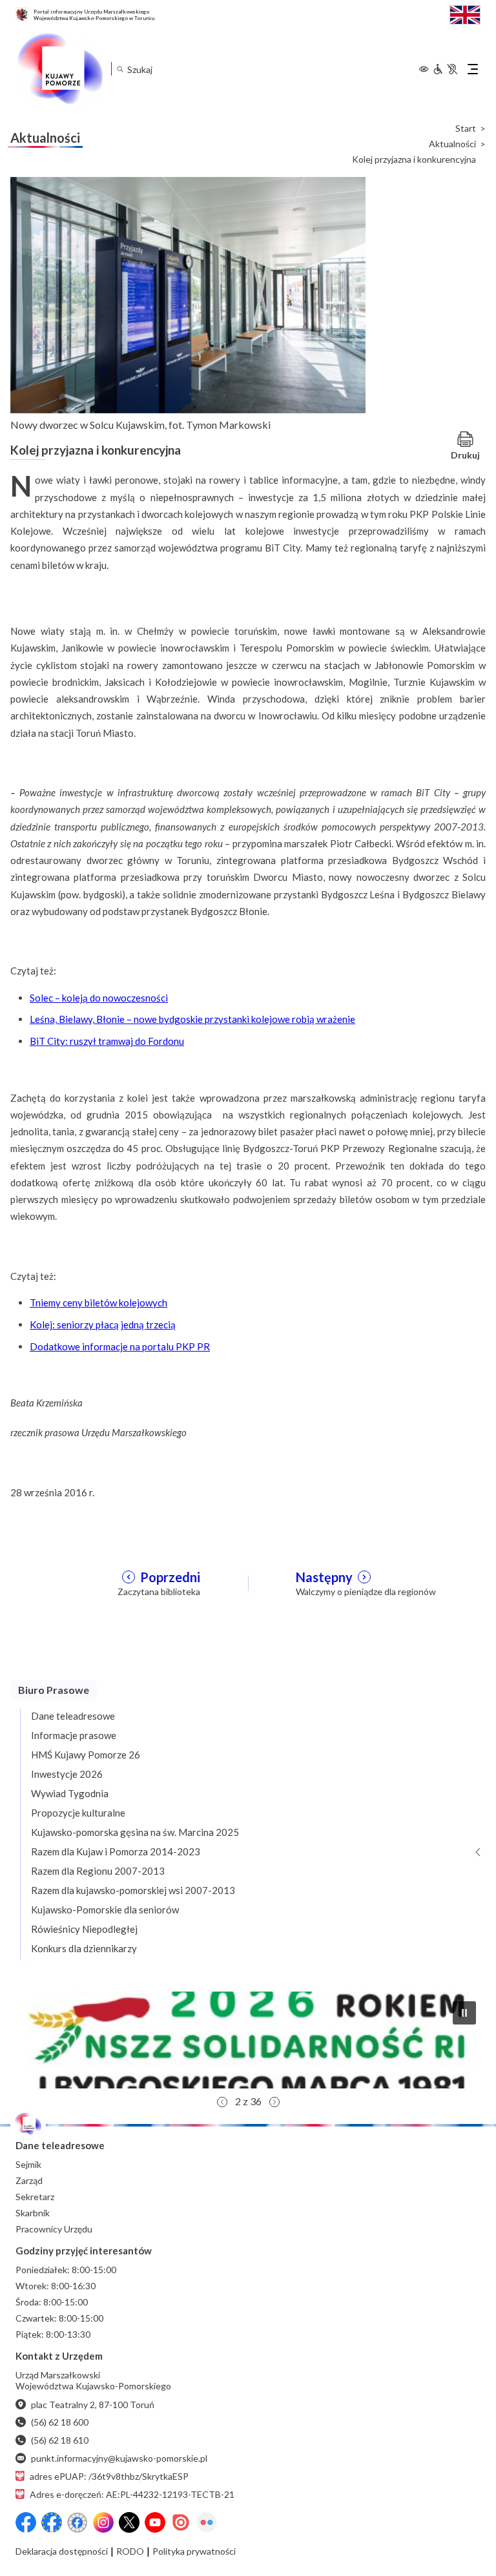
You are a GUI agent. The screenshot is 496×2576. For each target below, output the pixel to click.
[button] (248, 2040)
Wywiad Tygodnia (70, 1793)
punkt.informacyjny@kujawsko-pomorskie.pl (119, 2458)
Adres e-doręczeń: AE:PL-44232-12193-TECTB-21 (132, 2494)
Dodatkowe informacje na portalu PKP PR (120, 1346)
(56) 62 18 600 (60, 2422)
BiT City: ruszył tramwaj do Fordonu (107, 1041)
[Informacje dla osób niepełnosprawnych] (445, 69)
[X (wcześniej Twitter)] (129, 2522)
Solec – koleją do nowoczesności (99, 998)
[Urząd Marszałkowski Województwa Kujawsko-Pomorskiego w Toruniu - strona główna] (59, 69)
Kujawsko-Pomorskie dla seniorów (105, 1910)
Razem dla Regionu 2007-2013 (98, 1871)
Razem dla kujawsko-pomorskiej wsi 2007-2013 (133, 1890)
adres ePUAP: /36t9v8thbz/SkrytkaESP (109, 2476)
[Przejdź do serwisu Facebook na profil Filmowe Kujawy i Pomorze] (77, 2522)
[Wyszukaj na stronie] (120, 69)
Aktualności (452, 144)
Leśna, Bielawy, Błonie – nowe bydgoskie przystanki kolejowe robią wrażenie (192, 1019)
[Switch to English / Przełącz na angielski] (465, 13)
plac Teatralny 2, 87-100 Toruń (93, 2405)
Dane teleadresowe (73, 1716)
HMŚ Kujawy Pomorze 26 (86, 1755)
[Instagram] (103, 2522)
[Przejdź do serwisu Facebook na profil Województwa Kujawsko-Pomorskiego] (26, 2522)
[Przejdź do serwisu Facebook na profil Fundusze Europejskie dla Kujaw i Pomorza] (52, 2522)
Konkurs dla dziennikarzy (84, 1948)
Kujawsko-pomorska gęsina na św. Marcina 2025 (135, 1832)
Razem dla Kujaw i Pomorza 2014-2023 (116, 1851)
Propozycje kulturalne (78, 1813)
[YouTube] (155, 2522)
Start (466, 129)
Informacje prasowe (74, 1735)
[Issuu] (181, 2522)
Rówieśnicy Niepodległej (84, 1929)
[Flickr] (207, 2522)
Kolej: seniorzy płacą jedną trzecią (103, 1324)
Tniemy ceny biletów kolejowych (98, 1303)
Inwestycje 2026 (67, 1774)
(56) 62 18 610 (60, 2440)
